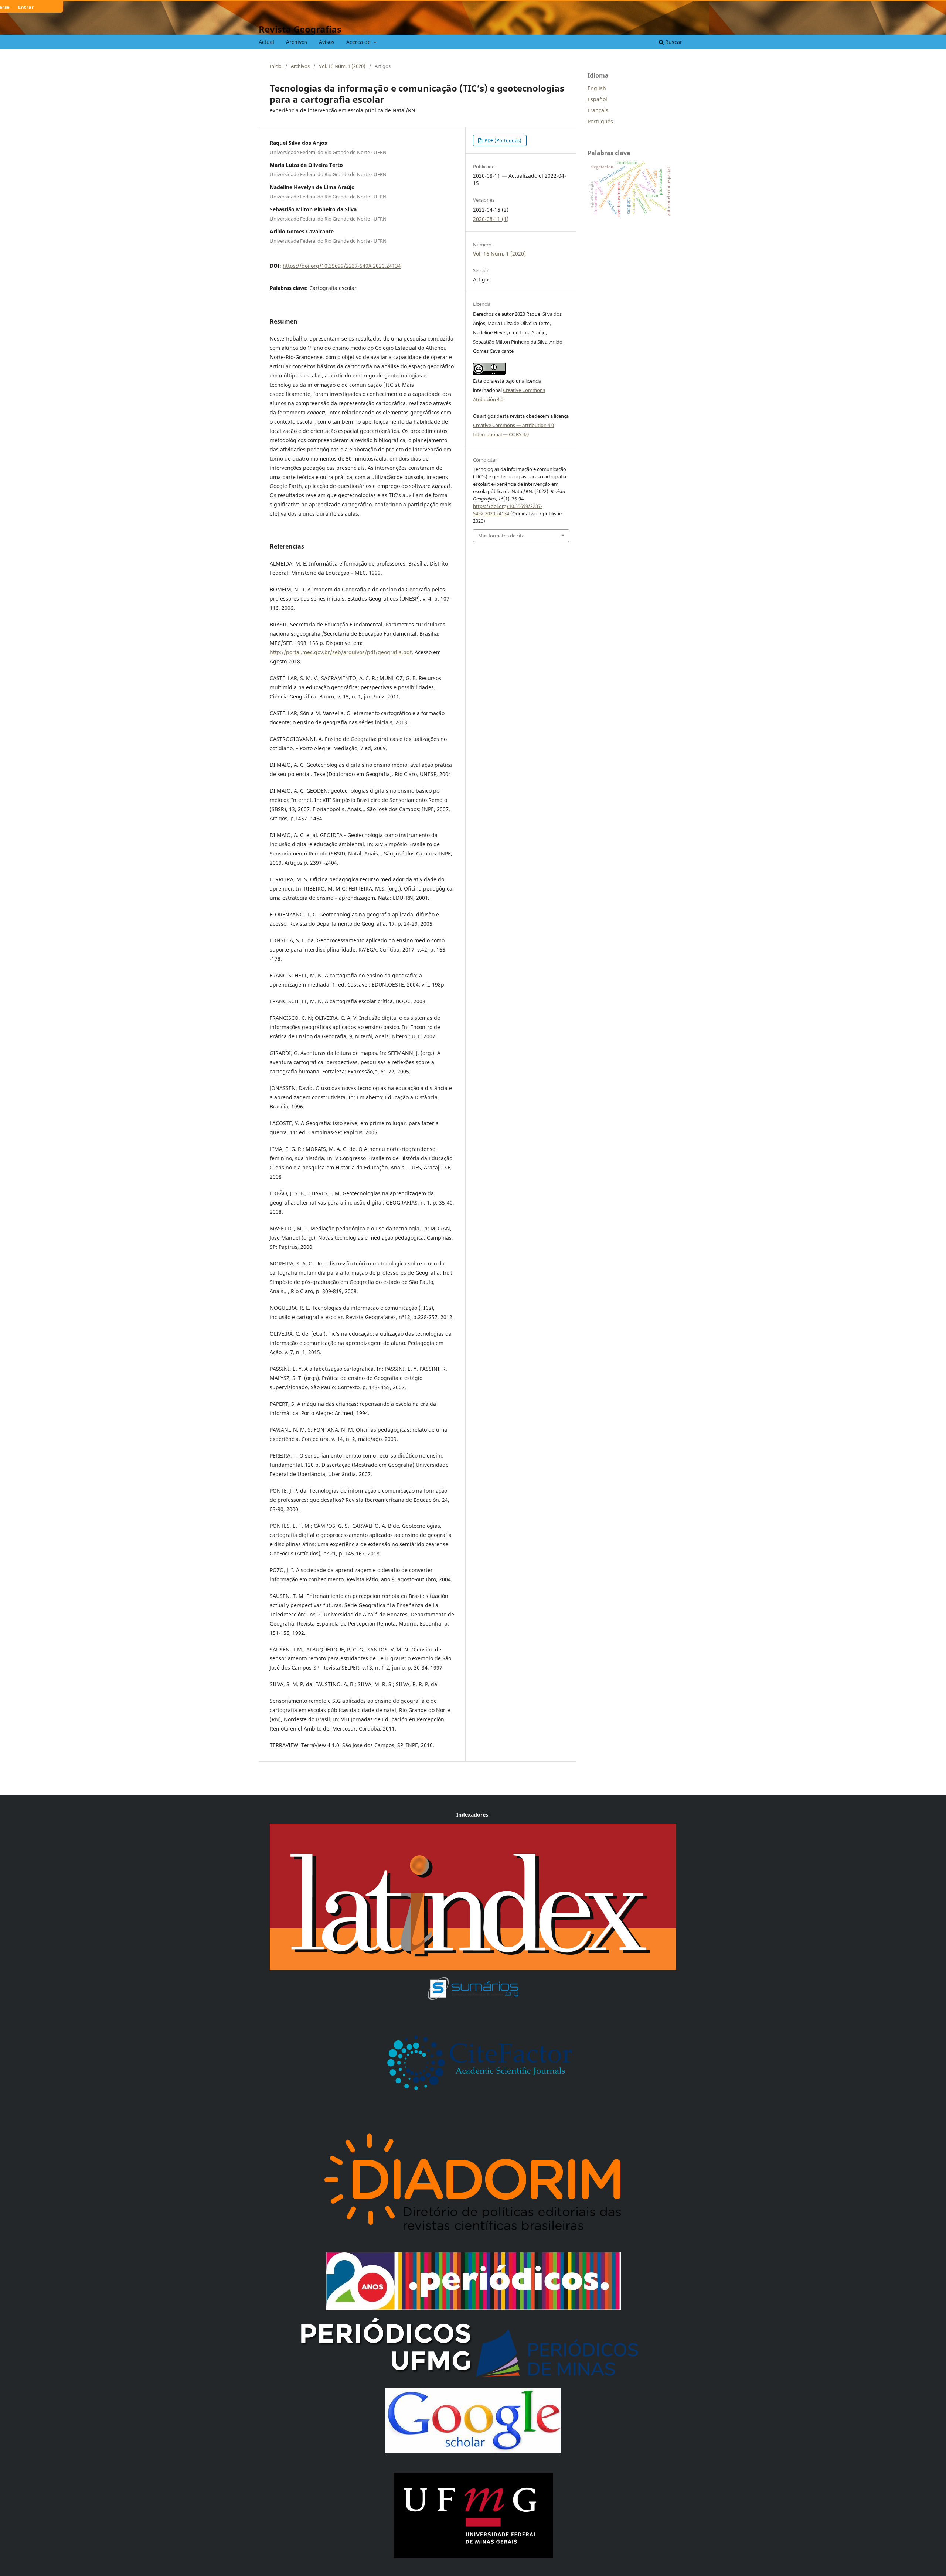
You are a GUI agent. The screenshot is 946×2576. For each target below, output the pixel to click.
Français (598, 110)
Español (597, 99)
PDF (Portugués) (502, 140)
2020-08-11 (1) (491, 219)
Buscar (673, 42)
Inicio (276, 66)
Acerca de (359, 42)
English (597, 88)
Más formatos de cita (501, 536)
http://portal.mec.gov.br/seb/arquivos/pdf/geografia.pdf (341, 652)
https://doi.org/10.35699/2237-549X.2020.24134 (342, 266)
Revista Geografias (300, 29)
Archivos (297, 42)
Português (600, 121)
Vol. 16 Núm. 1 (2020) (342, 66)
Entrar (26, 7)
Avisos (327, 42)
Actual (266, 42)
